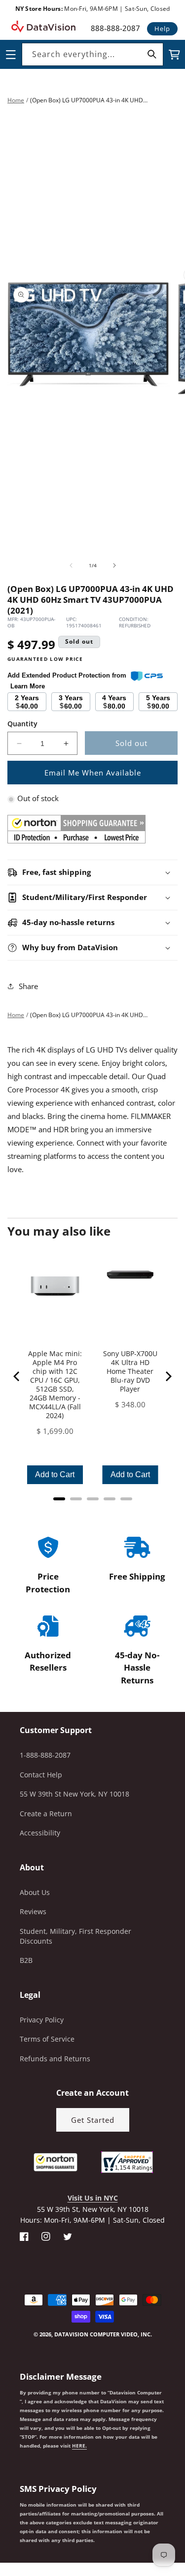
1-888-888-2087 (45, 1755)
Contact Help (41, 1775)
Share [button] (28, 986)
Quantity (22, 724)
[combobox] (92, 54)
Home (16, 100)
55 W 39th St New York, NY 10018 (74, 1794)
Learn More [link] (28, 686)
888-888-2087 (115, 28)
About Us (35, 1892)
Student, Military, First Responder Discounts (75, 1936)
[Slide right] (114, 565)
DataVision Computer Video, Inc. (103, 2334)
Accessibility (40, 1833)
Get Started (93, 2120)
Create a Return (46, 1814)
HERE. (79, 2446)
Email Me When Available (93, 773)
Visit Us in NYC (93, 2198)
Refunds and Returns (55, 2059)
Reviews (33, 1911)
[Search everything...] (152, 54)
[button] (0, 2526)
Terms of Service (47, 2039)
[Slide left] (71, 565)
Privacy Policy (42, 2020)
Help (162, 29)
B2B (26, 1960)
